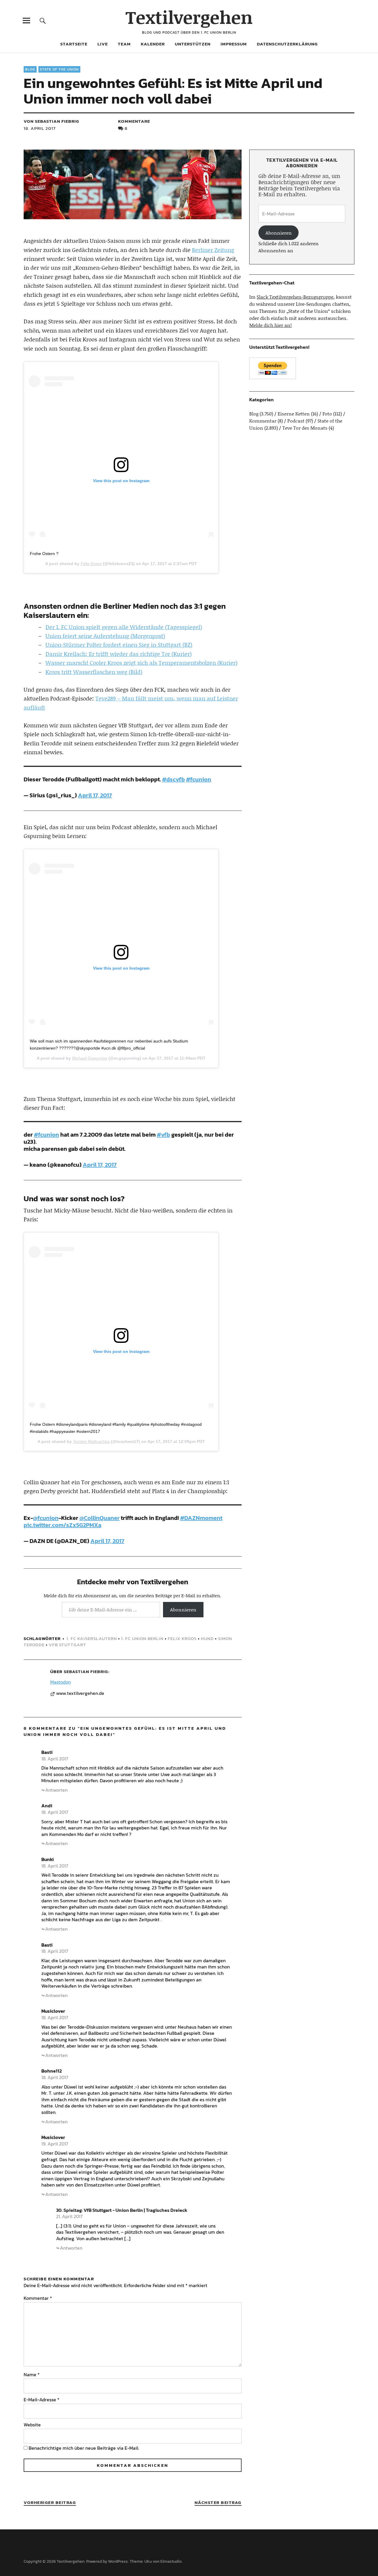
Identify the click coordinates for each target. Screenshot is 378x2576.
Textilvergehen (189, 17)
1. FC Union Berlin (142, 1638)
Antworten (56, 1790)
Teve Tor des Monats (305, 428)
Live (103, 44)
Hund (207, 1638)
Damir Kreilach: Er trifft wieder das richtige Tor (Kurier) (119, 654)
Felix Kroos (91, 564)
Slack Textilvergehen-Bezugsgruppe (295, 297)
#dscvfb (173, 779)
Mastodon (61, 1682)
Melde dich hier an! (271, 325)
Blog (30, 69)
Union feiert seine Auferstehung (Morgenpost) (105, 636)
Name (32, 2374)
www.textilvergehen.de (80, 1693)
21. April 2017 (69, 2216)
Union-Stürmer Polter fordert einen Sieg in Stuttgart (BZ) (119, 645)
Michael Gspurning (90, 1058)
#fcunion (199, 779)
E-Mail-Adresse (41, 2400)
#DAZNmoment (201, 1518)
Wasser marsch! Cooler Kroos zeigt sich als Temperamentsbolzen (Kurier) (141, 663)
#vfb (163, 1135)
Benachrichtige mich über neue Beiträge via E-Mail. (84, 2448)
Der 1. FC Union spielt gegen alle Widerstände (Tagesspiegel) (124, 627)
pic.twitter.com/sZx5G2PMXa (62, 1525)
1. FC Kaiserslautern (92, 1638)
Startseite (74, 44)
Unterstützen (193, 44)
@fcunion (46, 1518)
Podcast (296, 421)
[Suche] (43, 21)
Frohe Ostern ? (44, 554)
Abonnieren (183, 1609)
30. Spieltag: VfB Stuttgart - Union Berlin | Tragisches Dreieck (122, 2210)
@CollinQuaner (100, 1518)
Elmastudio (171, 2561)
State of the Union (59, 69)
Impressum (234, 44)
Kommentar (38, 2298)
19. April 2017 (55, 2144)
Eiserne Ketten (294, 414)
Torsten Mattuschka (91, 1441)
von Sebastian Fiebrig (51, 121)
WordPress (118, 2561)
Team (124, 44)
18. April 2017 (40, 128)
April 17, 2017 (95, 795)
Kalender (153, 44)
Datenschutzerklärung (287, 44)
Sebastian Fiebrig (86, 1671)
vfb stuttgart (67, 1645)
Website (32, 2425)
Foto (327, 414)
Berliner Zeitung (213, 250)
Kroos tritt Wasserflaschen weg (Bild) (94, 672)
